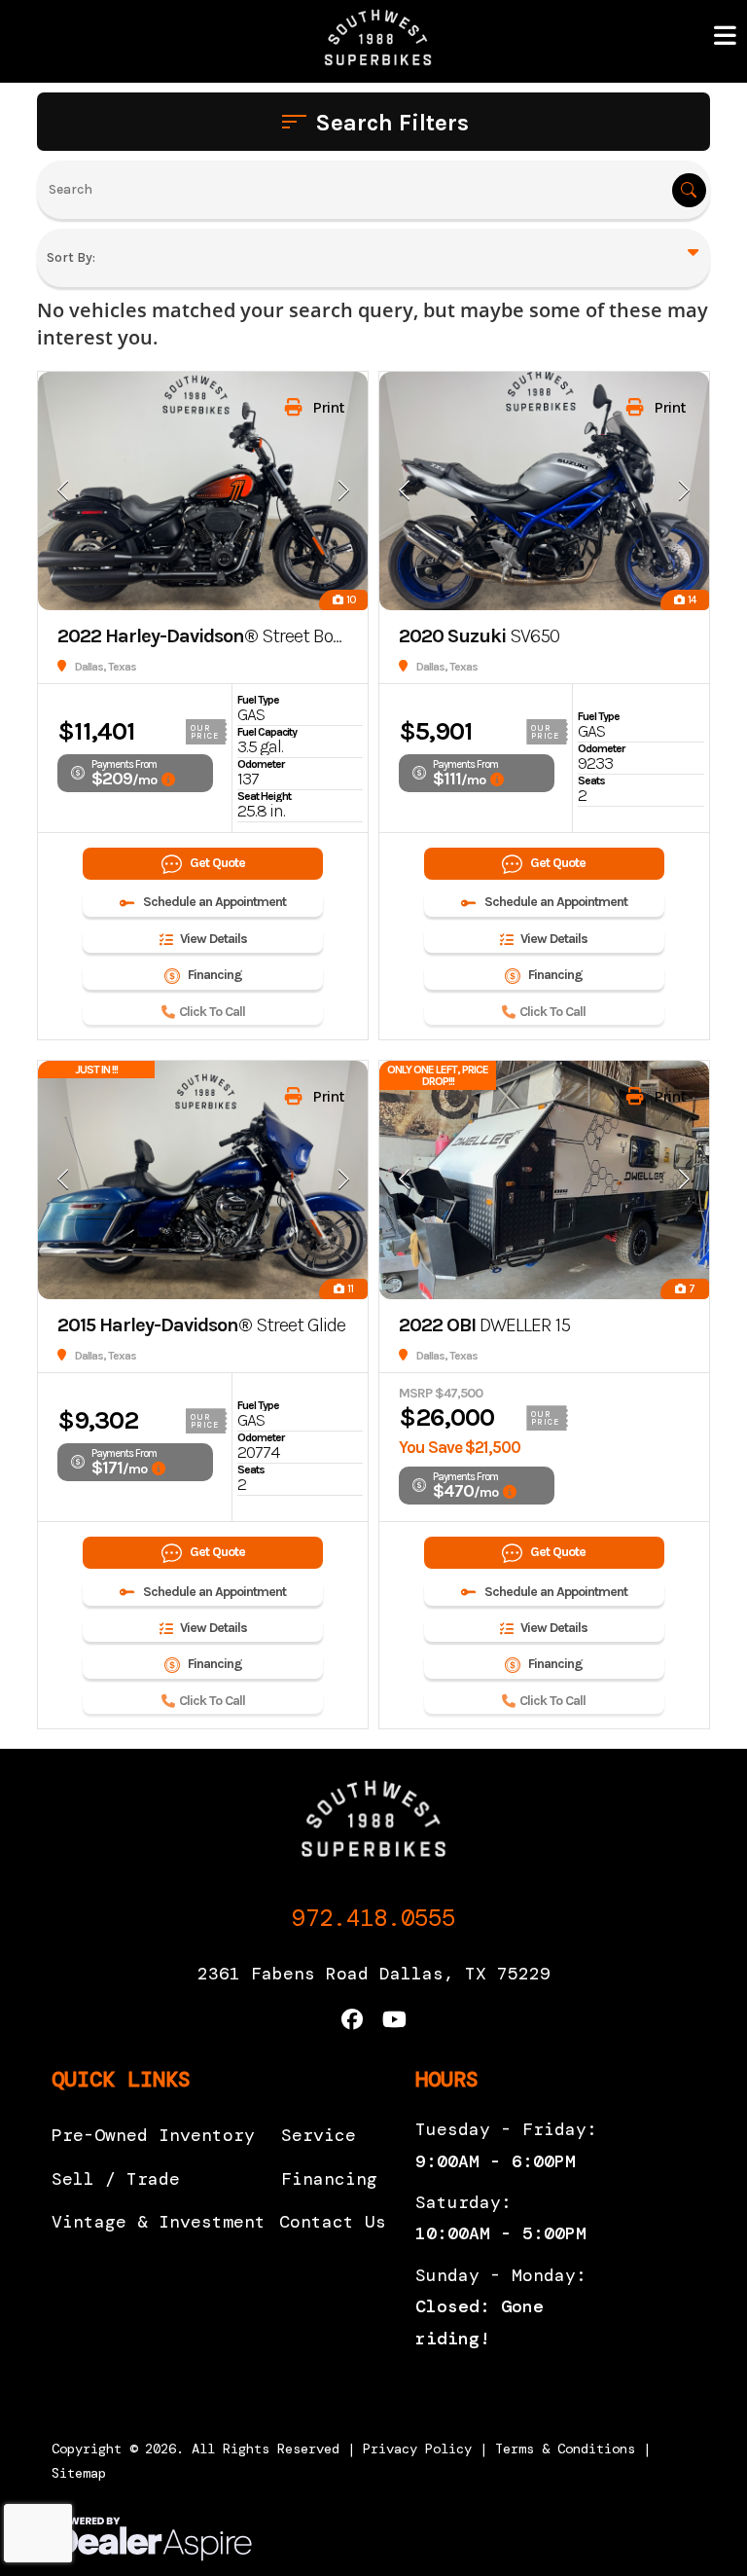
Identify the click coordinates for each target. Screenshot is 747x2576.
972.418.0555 (373, 1918)
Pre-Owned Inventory (153, 2135)
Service (319, 2135)
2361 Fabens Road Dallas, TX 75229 (374, 1974)
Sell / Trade (116, 2179)
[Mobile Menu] (726, 36)
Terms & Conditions (565, 2449)
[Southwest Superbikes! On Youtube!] (394, 2022)
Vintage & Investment (159, 2222)
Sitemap (79, 2473)
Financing (329, 2179)
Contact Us (333, 2222)
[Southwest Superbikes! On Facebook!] (352, 2022)
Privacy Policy (417, 2449)
